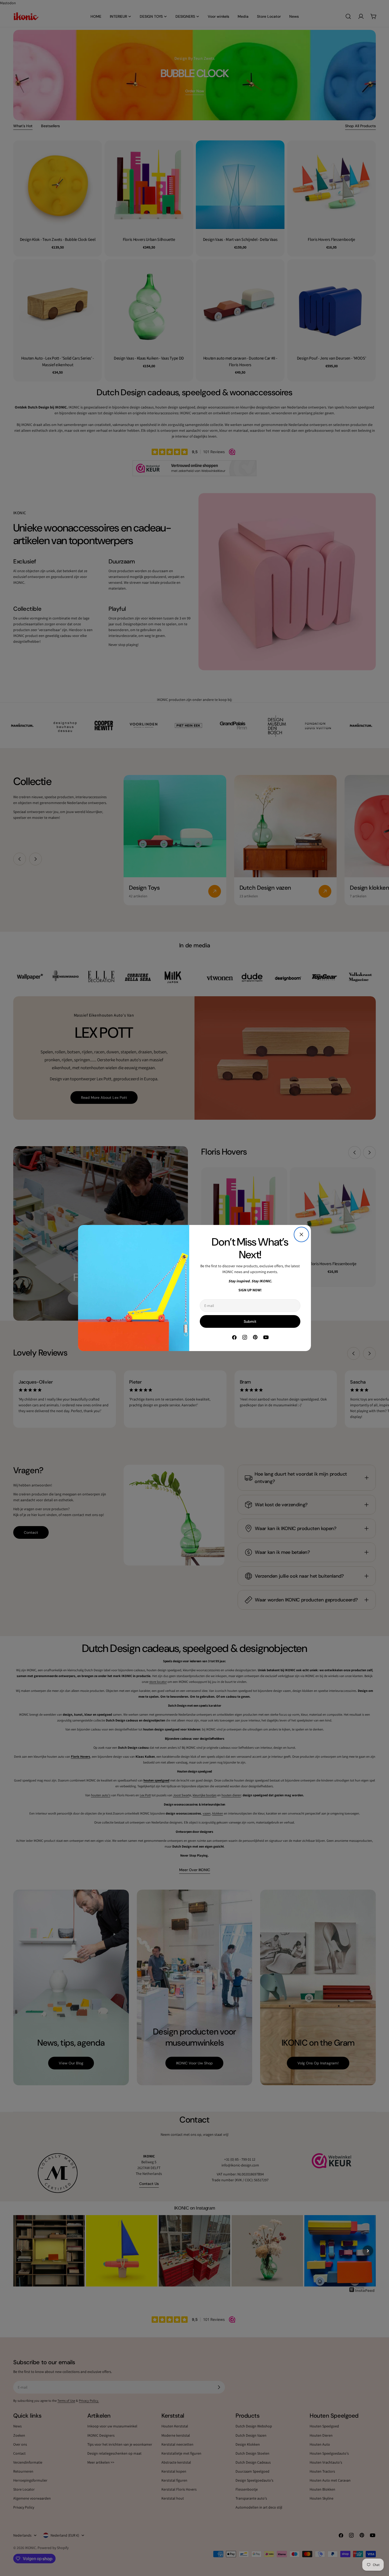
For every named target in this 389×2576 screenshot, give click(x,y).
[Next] (368, 2251)
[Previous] (21, 2251)
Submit (250, 1321)
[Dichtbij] (301, 1234)
